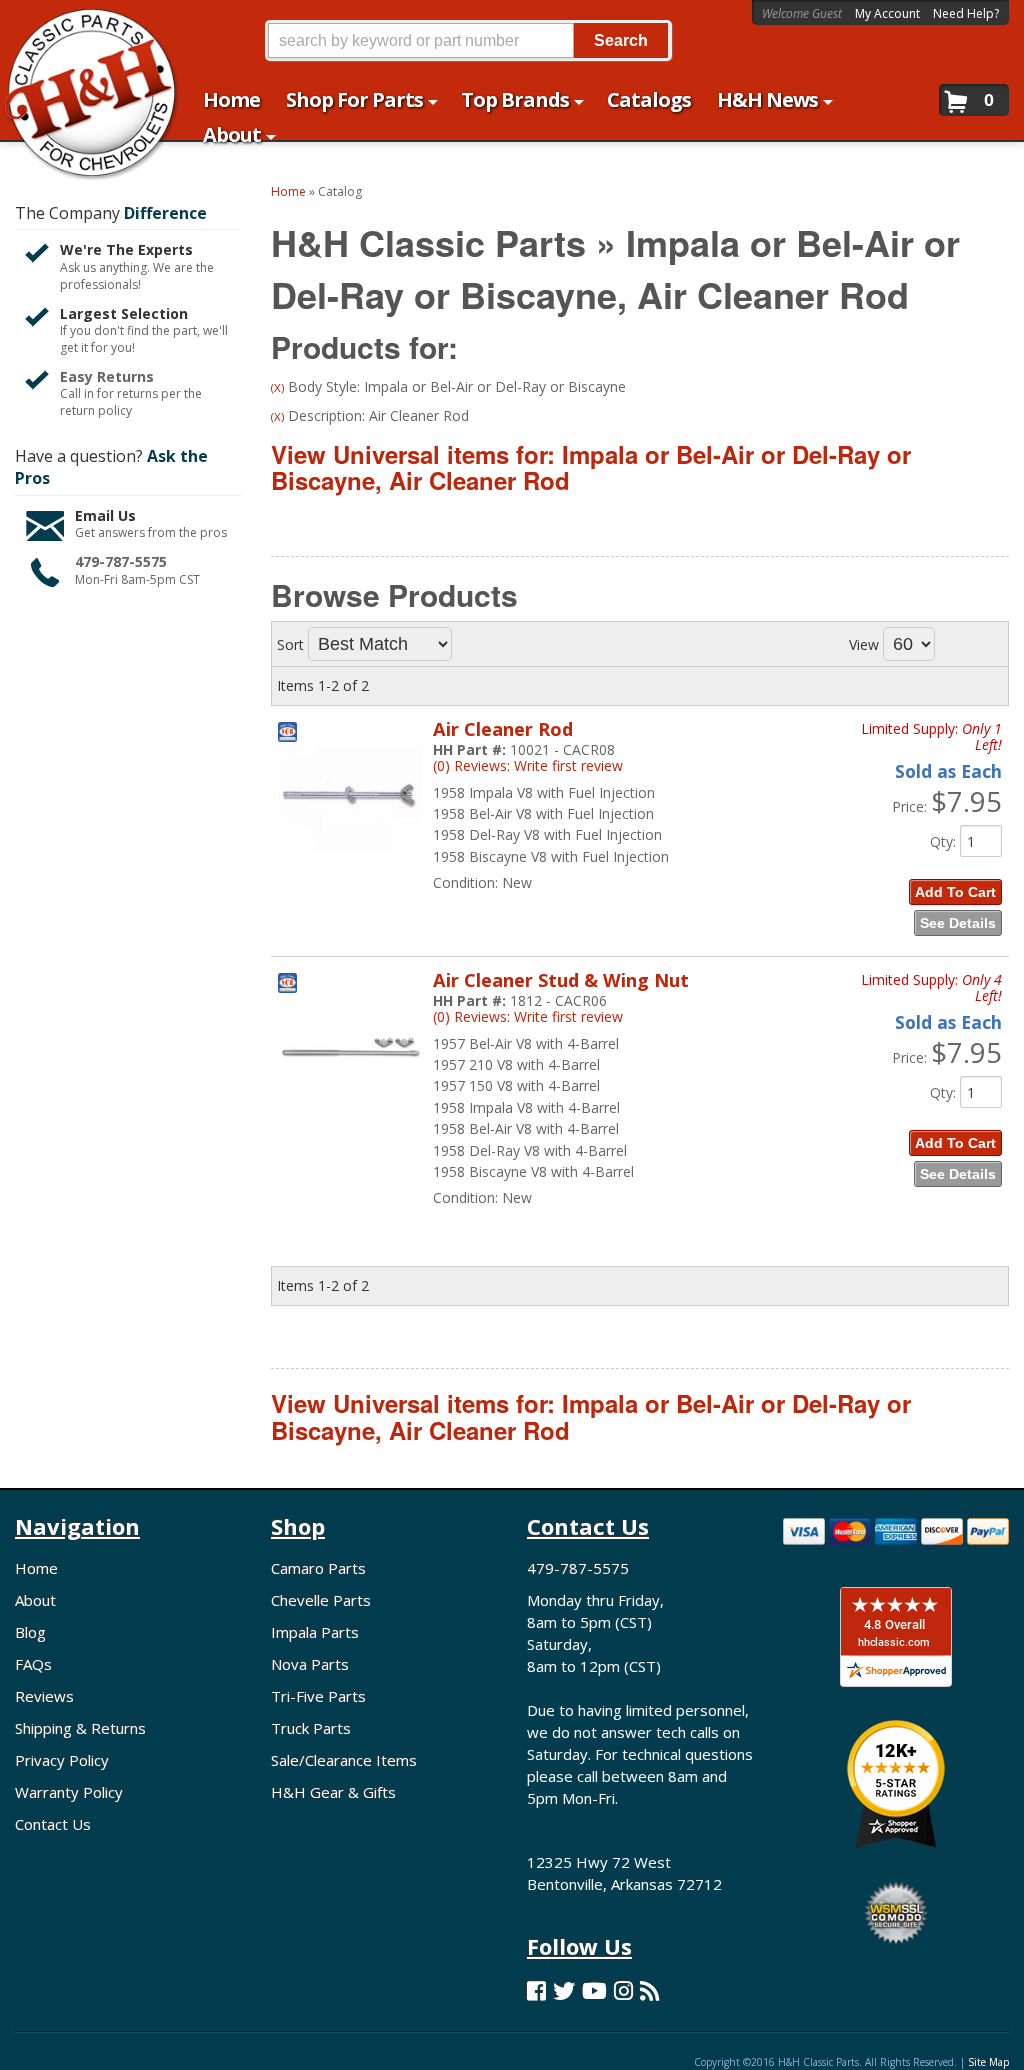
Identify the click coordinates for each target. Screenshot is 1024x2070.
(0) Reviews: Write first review (528, 765)
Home (36, 1568)
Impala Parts (315, 1632)
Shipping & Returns (80, 1728)
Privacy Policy (62, 1760)
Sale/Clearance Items (344, 1760)
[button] (468, 40)
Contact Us (53, 1824)
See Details (958, 923)
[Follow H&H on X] (564, 1990)
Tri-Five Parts (318, 1696)
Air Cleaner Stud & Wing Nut (561, 980)
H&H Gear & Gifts (333, 1792)
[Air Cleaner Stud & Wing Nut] (350, 1113)
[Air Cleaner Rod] (350, 862)
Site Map (988, 2062)
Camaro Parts (318, 1568)
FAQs (33, 1664)
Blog (30, 1632)
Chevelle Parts (321, 1600)
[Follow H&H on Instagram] (623, 1990)
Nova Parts (310, 1664)
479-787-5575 (121, 561)
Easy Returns (107, 376)
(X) (277, 387)
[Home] (80, 27)
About (35, 1600)
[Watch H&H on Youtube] (594, 1990)
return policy (96, 411)
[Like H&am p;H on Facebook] (536, 1990)
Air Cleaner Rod (503, 729)
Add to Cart (955, 892)
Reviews (44, 1696)
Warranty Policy (69, 1792)
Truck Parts (311, 1728)
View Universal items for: (591, 467)
